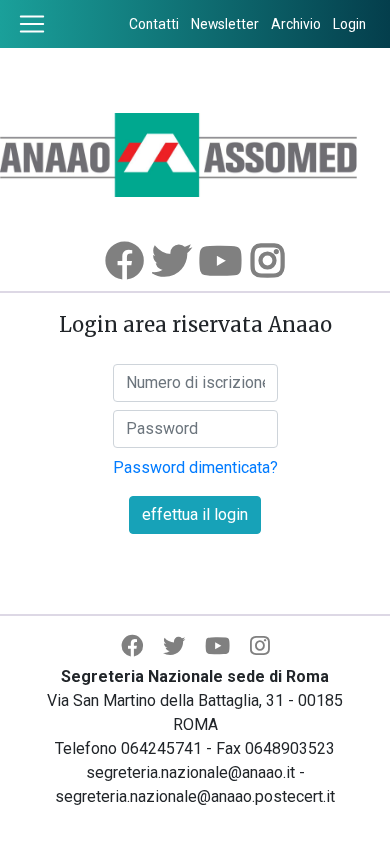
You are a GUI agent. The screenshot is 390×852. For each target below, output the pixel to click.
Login (349, 24)
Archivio (296, 24)
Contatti (154, 24)
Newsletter (225, 24)
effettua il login (195, 514)
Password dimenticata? (195, 467)
